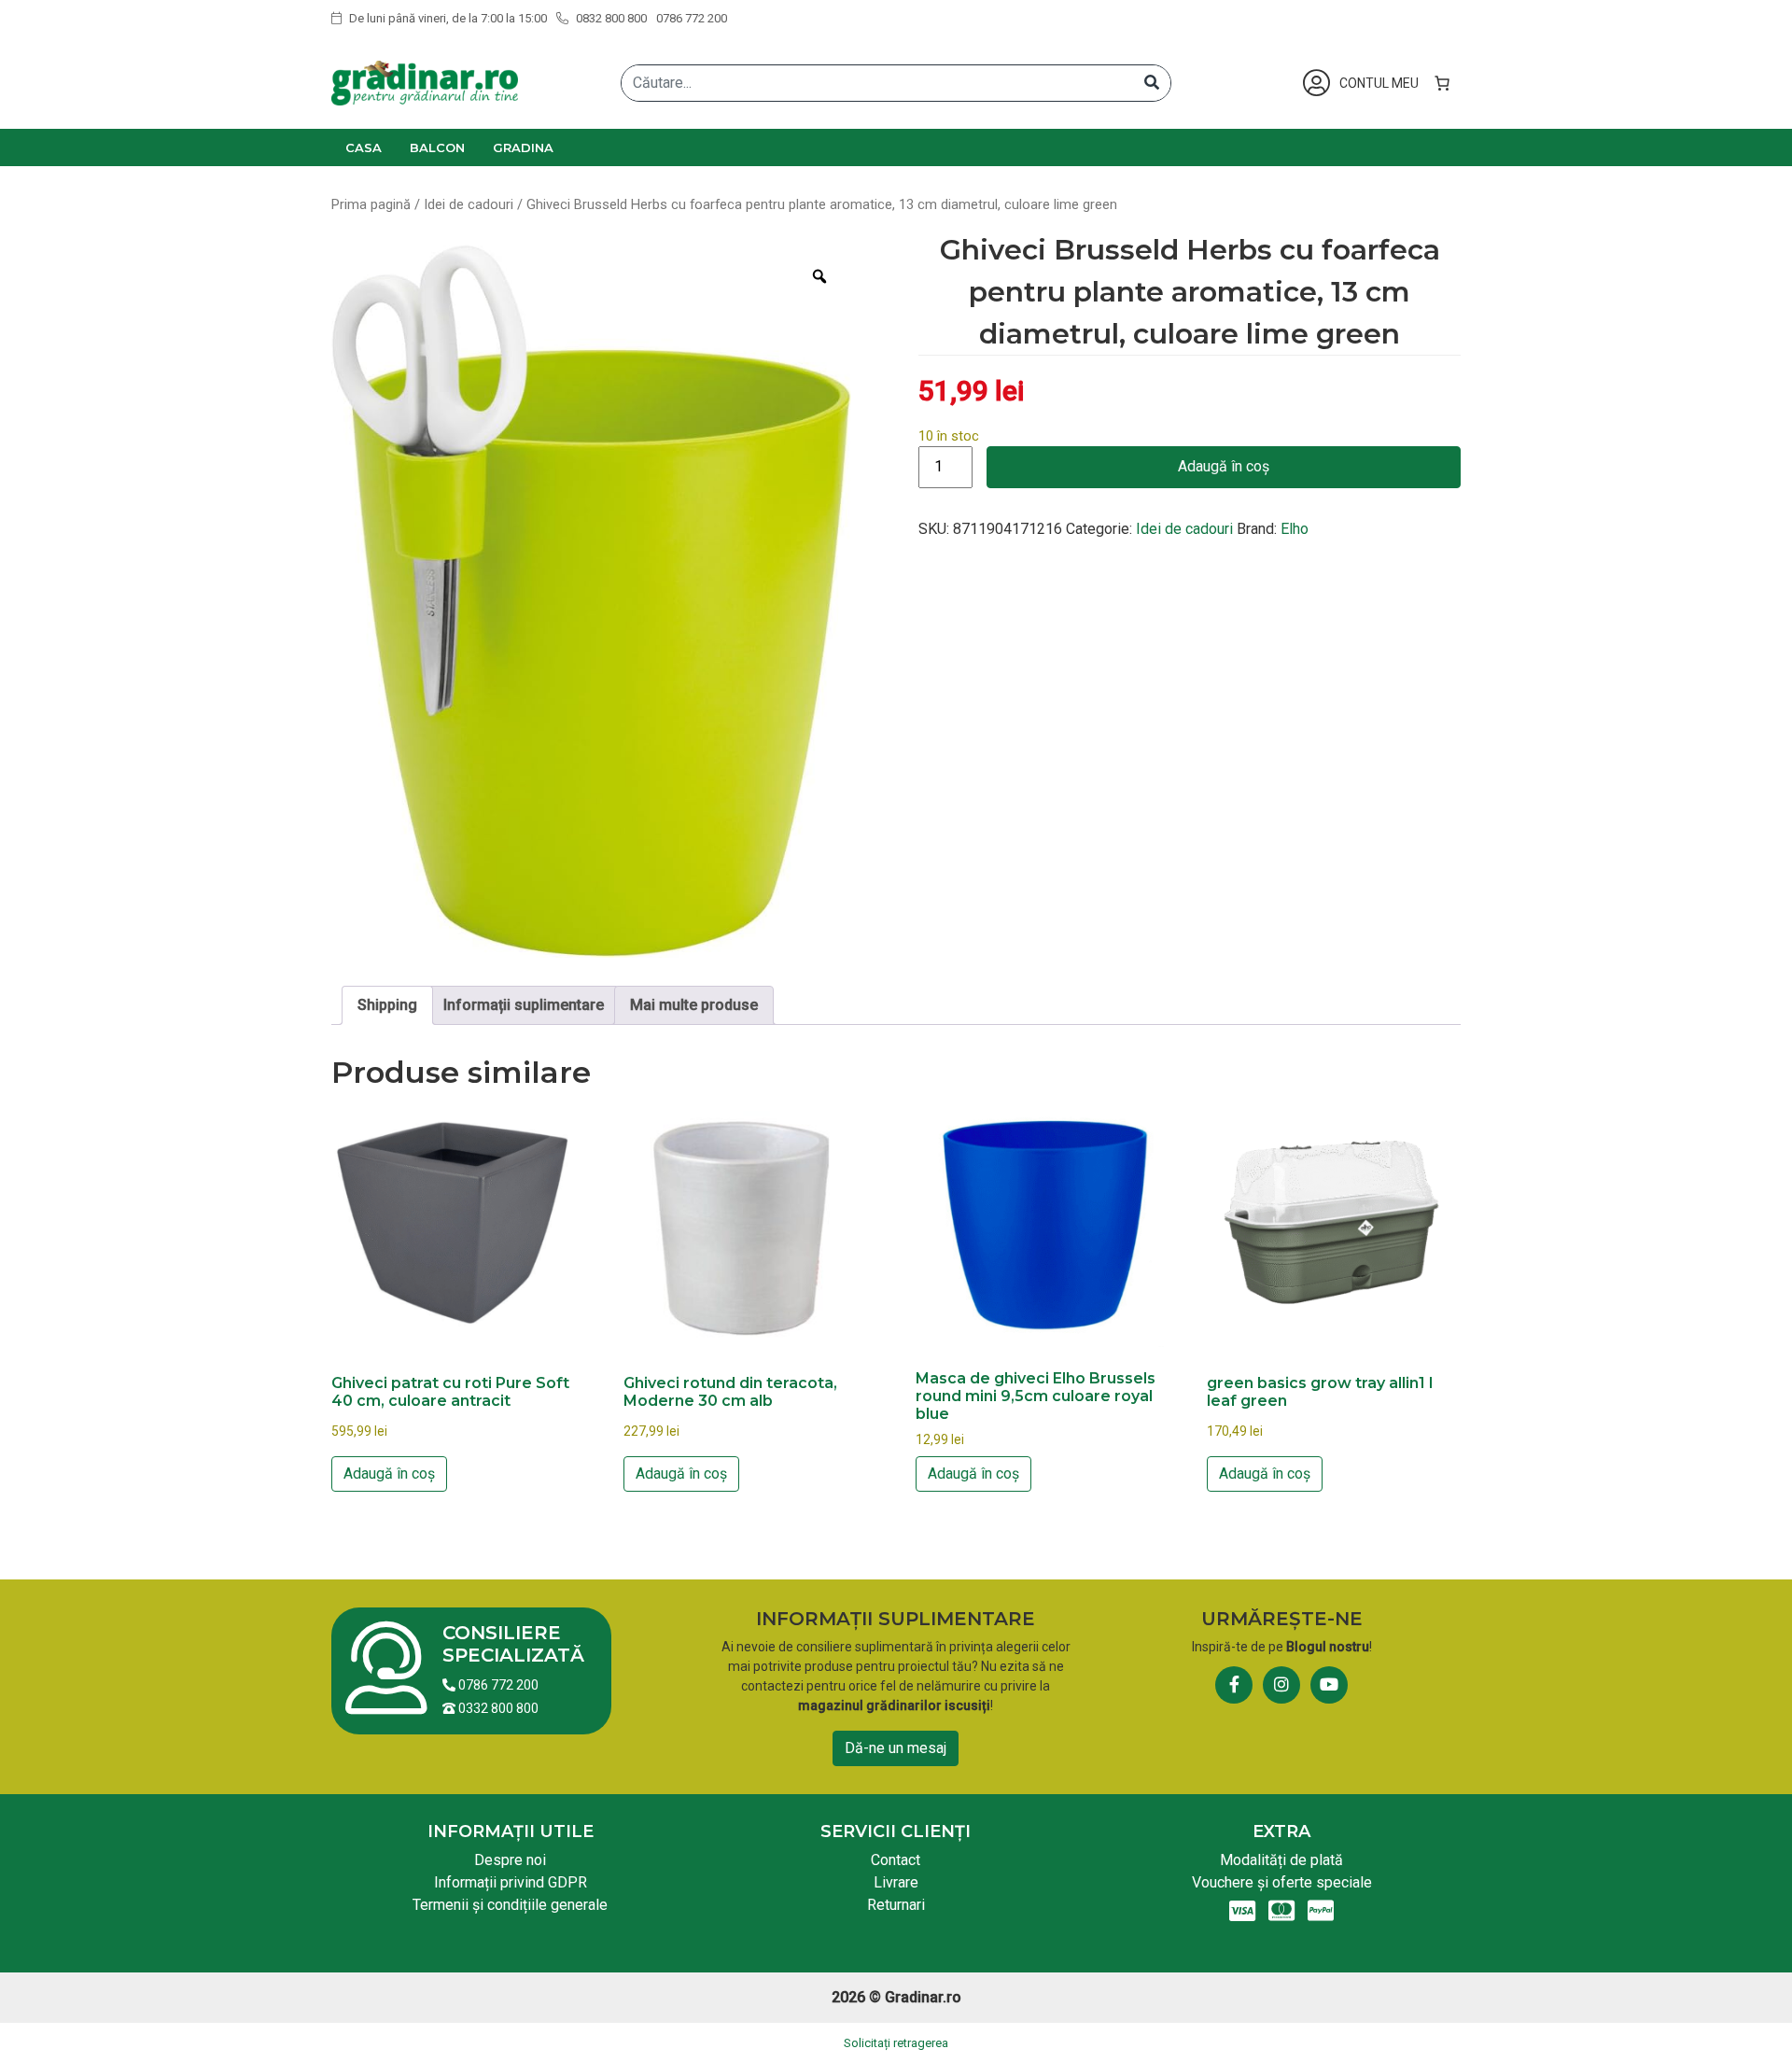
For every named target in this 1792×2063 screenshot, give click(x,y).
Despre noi (510, 1860)
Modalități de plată (1281, 1860)
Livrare (896, 1882)
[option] (591, 601)
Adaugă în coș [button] (389, 1474)
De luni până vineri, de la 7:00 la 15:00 (447, 18)
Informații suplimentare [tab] (524, 1005)
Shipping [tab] (387, 1005)
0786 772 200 (692, 18)
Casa (364, 147)
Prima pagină (371, 204)
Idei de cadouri (469, 204)
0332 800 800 (497, 1708)
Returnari (896, 1905)
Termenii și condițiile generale (510, 1905)
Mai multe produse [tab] (694, 1005)
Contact (896, 1860)
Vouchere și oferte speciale (1282, 1882)
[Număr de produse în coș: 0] (1442, 83)
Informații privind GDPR (511, 1882)
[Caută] (1152, 83)
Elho (1295, 529)
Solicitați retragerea (896, 2043)
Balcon (437, 147)
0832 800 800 (610, 18)
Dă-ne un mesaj (896, 1748)
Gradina (523, 147)
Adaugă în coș (1224, 466)
